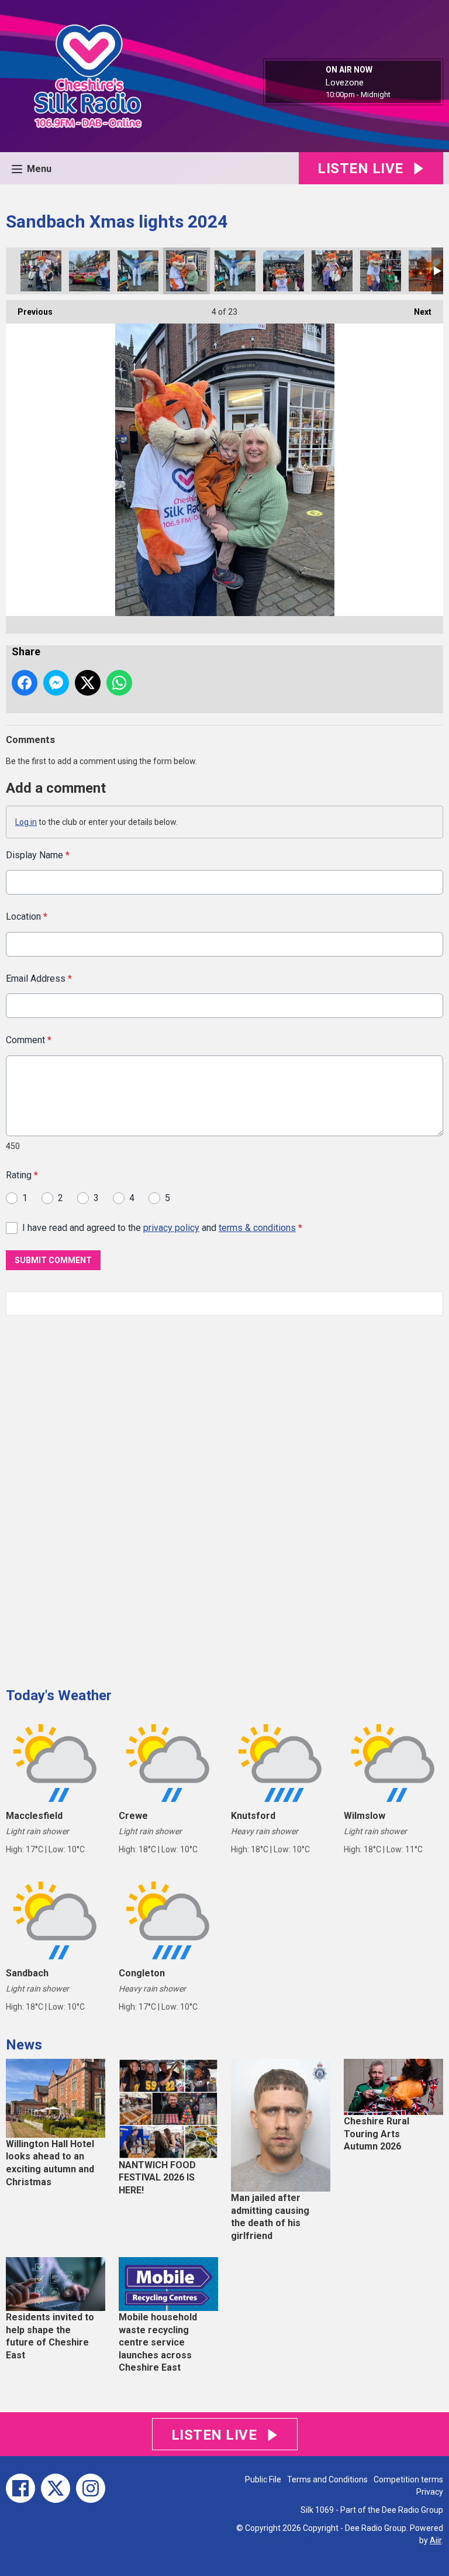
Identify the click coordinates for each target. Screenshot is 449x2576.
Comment (29, 1040)
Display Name (38, 855)
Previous (29, 312)
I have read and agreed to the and (162, 1228)
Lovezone (345, 82)
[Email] (405, 95)
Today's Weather (59, 1695)
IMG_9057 (138, 271)
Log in (26, 822)
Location (27, 916)
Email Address (39, 979)
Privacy (430, 2492)
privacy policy (171, 1228)
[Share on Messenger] (56, 683)
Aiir (436, 2540)
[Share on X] (88, 683)
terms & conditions (257, 1228)
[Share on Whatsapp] (119, 683)
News (24, 2045)
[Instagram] (91, 2488)
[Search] (433, 1304)
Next (417, 312)
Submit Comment (53, 1260)
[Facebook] (20, 2488)
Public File (263, 2479)
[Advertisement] (94, 1497)
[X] (56, 2488)
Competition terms (408, 2479)
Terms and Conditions (327, 2479)
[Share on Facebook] (25, 683)
